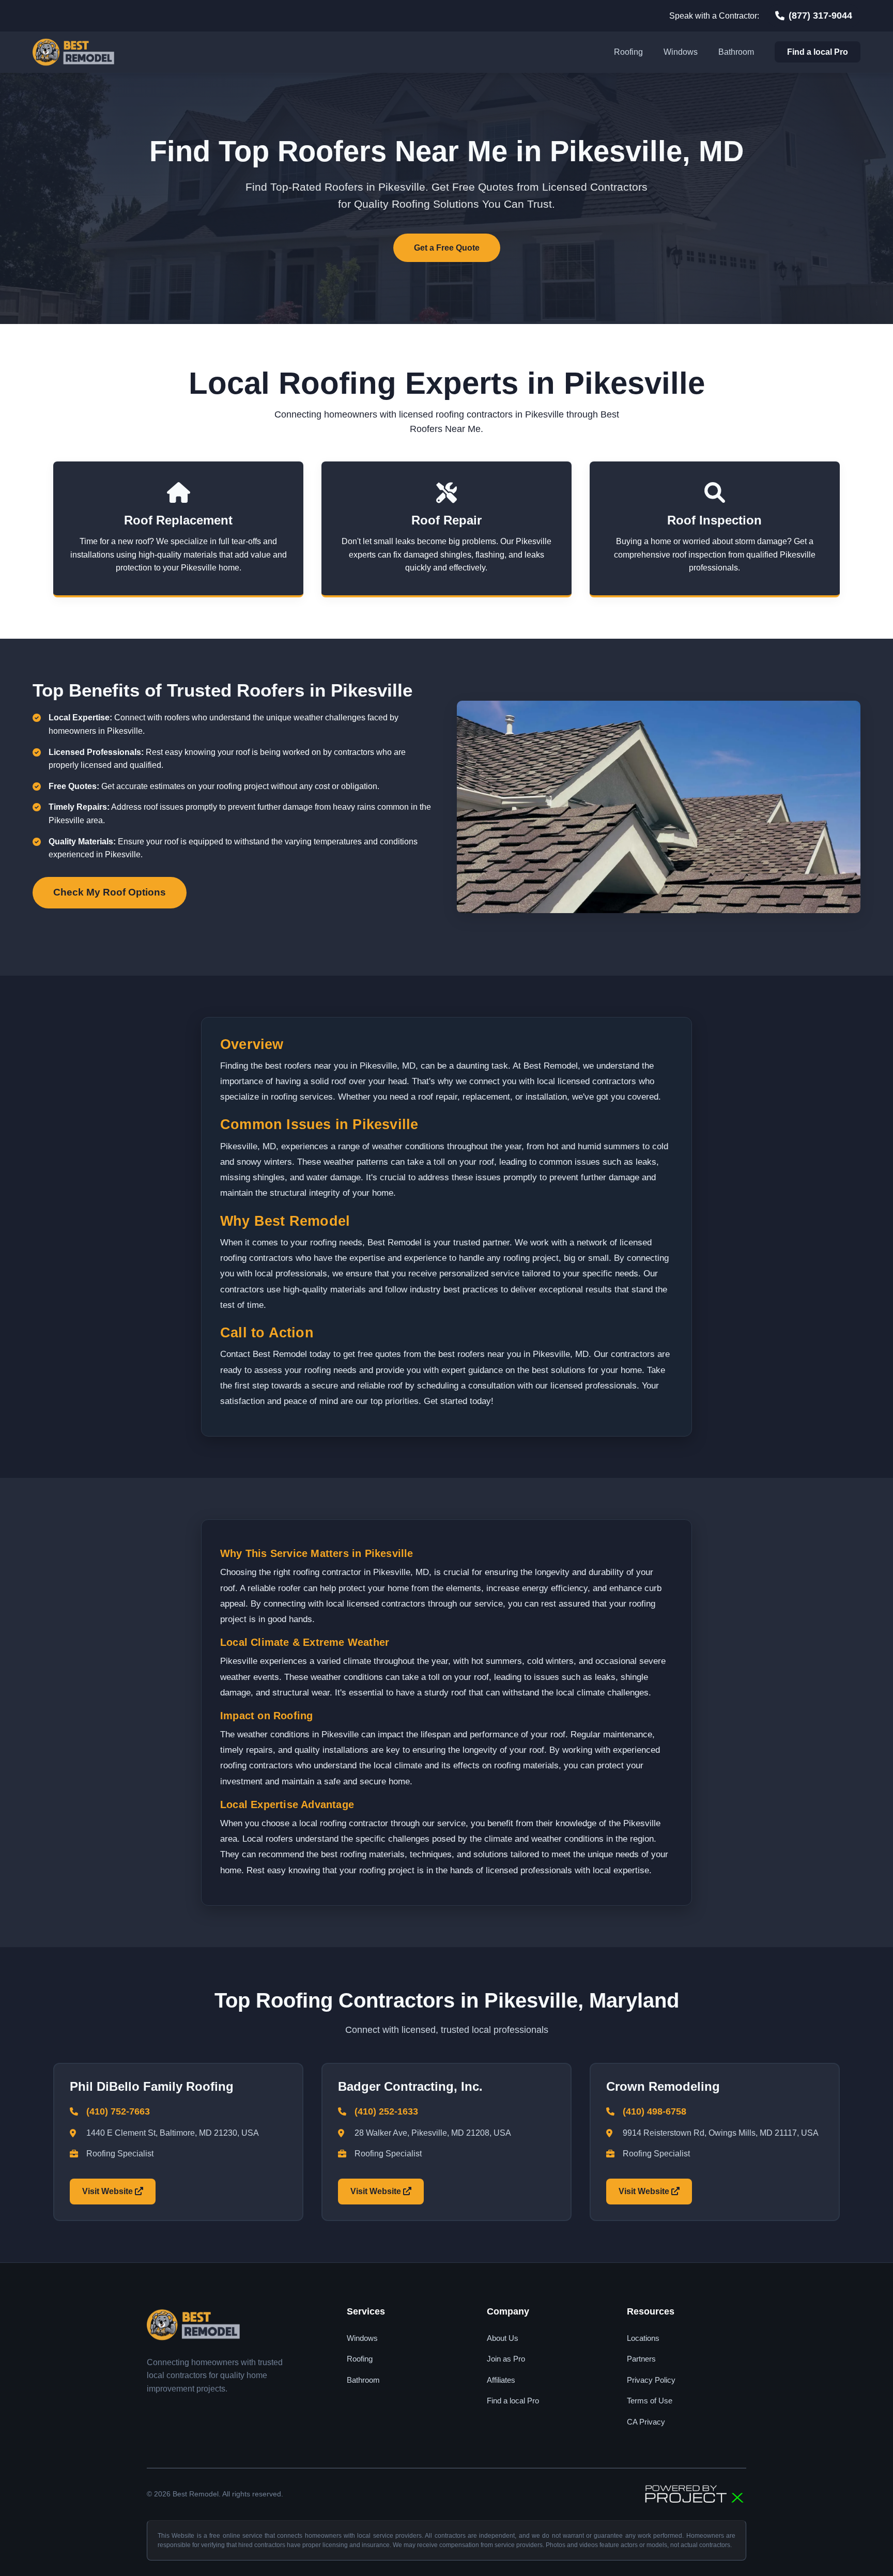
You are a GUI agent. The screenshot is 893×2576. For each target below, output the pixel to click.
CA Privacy (646, 2422)
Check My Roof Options (110, 892)
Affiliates (501, 2380)
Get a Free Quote (447, 248)
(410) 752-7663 (118, 2111)
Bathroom (736, 52)
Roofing (628, 52)
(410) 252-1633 (386, 2111)
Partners (641, 2359)
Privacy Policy (651, 2380)
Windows (681, 52)
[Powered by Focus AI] (695, 2494)
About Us (503, 2338)
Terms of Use (650, 2401)
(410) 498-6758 (655, 2111)
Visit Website (109, 2191)
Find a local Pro (818, 52)
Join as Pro (506, 2359)
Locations (643, 2338)
